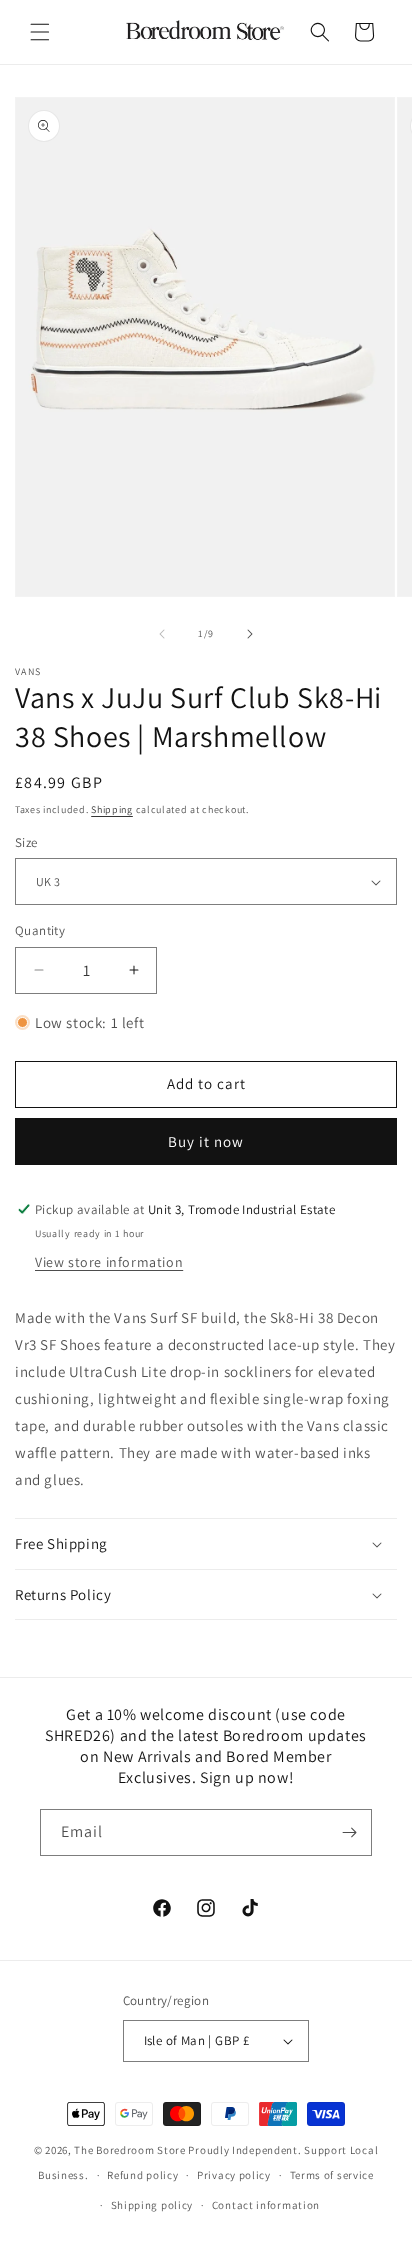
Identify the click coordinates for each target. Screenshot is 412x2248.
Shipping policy (152, 2205)
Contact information (266, 2205)
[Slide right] (250, 634)
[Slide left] (162, 634)
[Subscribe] (349, 1832)
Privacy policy (234, 2175)
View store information (109, 1262)
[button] (40, 32)
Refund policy (142, 2175)
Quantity (40, 930)
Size (26, 842)
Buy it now (206, 1141)
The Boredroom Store (129, 2150)
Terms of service (332, 2175)
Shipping (112, 809)
